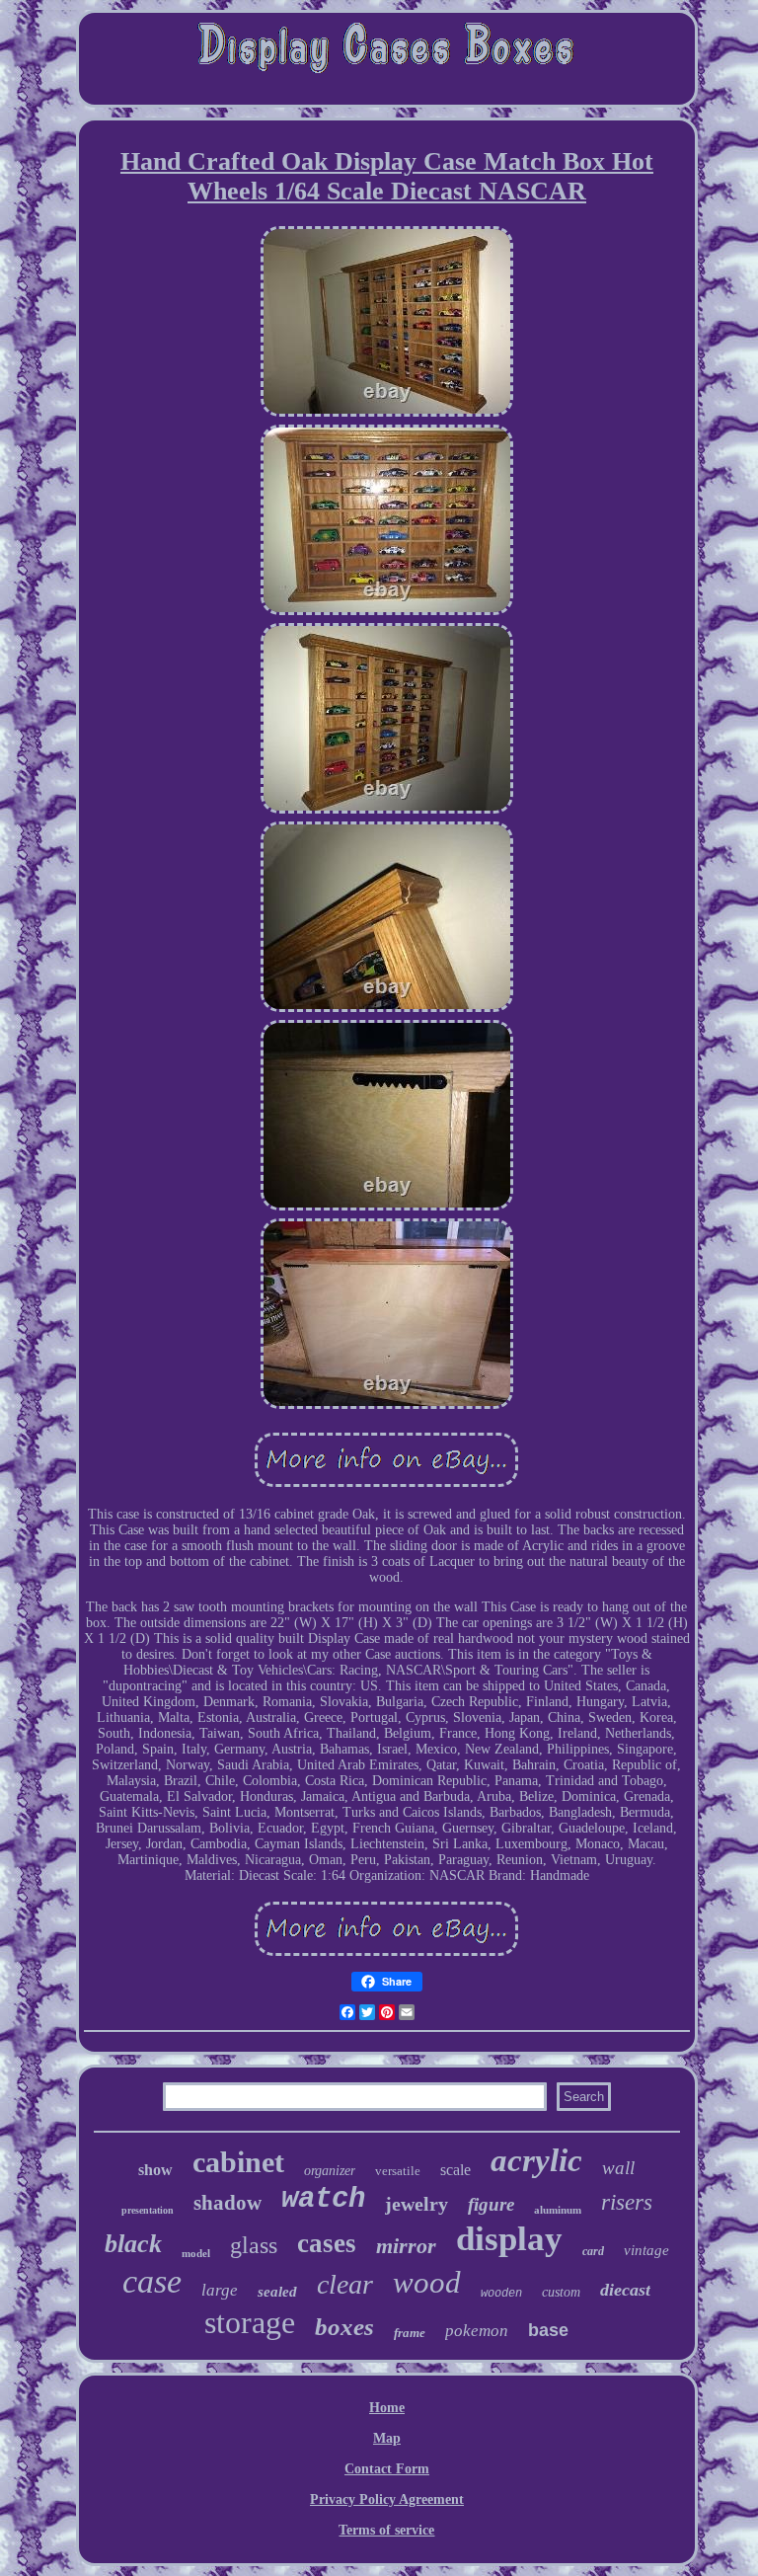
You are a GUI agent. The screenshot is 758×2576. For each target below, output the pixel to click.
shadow (227, 2203)
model (196, 2253)
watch (323, 2199)
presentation (148, 2210)
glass (254, 2245)
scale (455, 2170)
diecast (625, 2290)
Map (387, 2438)
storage (250, 2322)
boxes (344, 2327)
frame (410, 2333)
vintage (646, 2250)
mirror (406, 2246)
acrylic (536, 2160)
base (548, 2330)
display (509, 2239)
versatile (398, 2171)
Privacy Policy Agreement (387, 2499)
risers (627, 2202)
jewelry (417, 2204)
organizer (330, 2171)
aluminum (558, 2210)
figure (491, 2204)
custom (561, 2292)
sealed (277, 2292)
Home (387, 2408)
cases (327, 2243)
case (152, 2281)
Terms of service (386, 2530)
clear (345, 2284)
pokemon (477, 2331)
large (220, 2290)
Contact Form (387, 2469)
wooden (501, 2294)
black (133, 2244)
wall (618, 2168)
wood (427, 2282)
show (155, 2170)
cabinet (238, 2162)
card (593, 2251)
